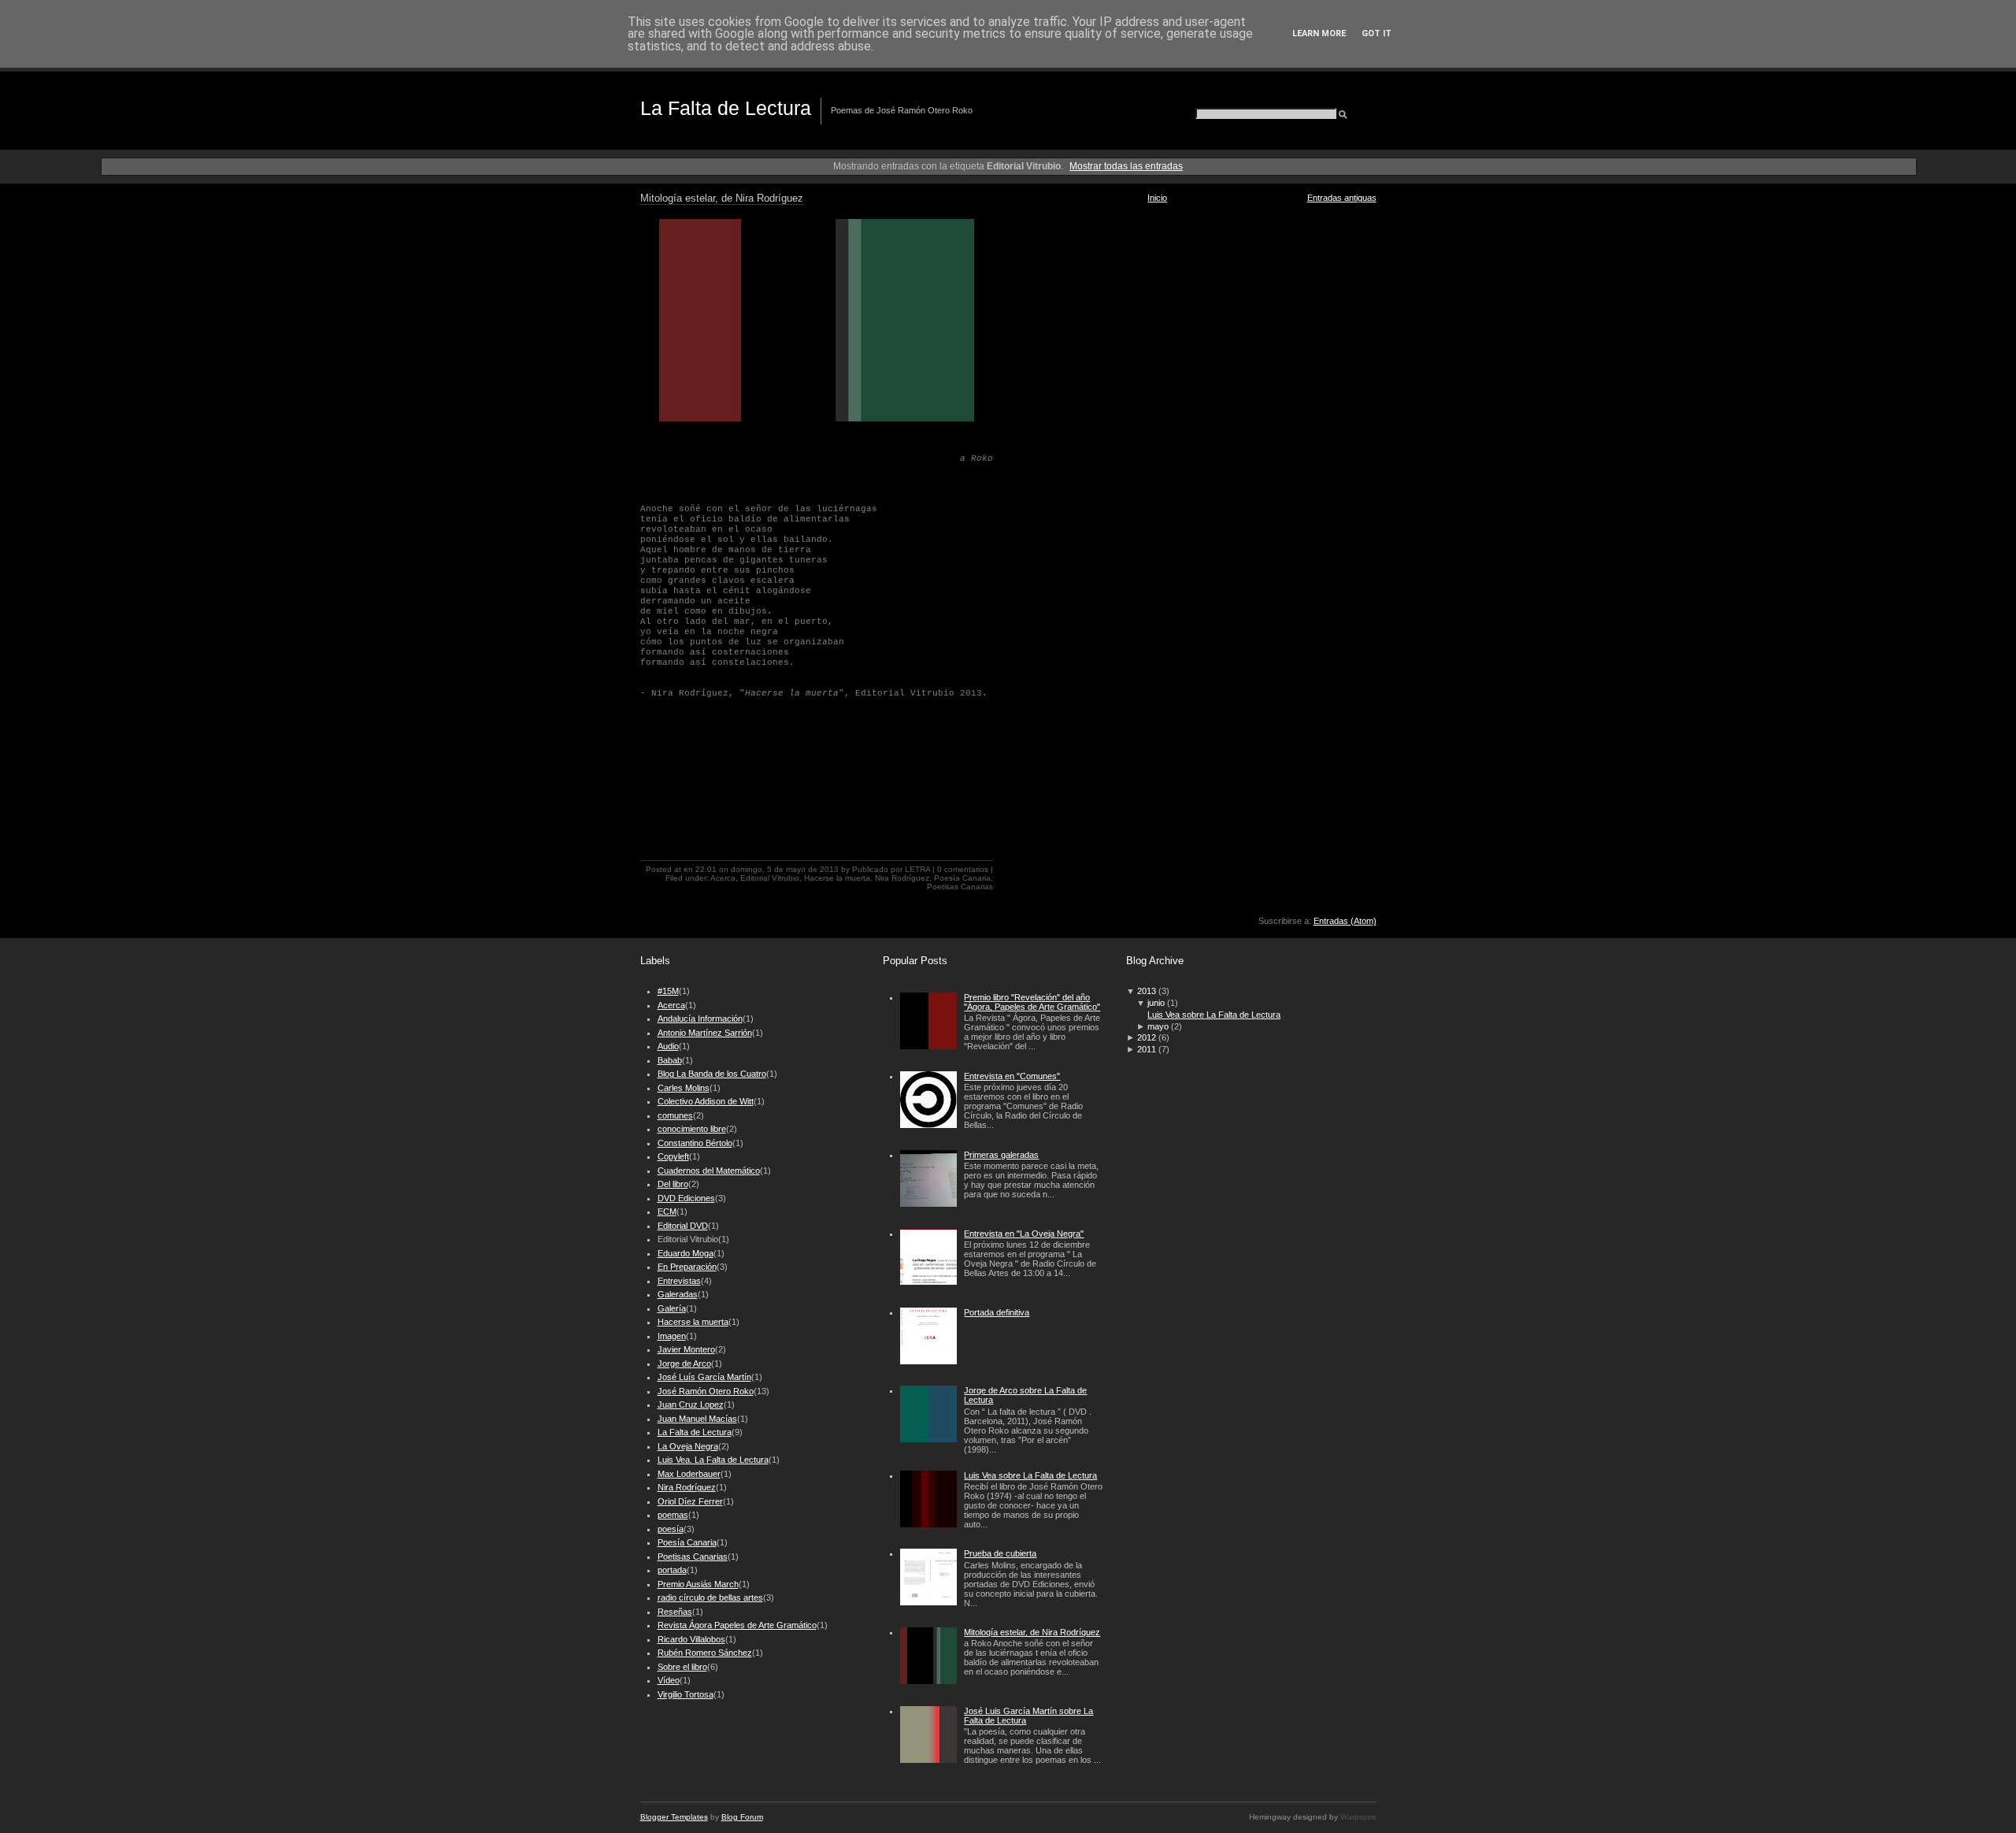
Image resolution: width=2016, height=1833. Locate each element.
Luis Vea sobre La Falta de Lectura (1030, 1475)
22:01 (706, 869)
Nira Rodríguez (902, 878)
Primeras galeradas (1001, 1155)
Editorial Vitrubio (770, 878)
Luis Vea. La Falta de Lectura (713, 1460)
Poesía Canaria (962, 878)
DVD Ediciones (686, 1198)
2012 (1147, 1037)
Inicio (1157, 198)
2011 (1147, 1049)
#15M (668, 991)
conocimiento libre (692, 1129)
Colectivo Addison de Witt (706, 1101)
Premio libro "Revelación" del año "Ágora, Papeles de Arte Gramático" (1032, 1002)
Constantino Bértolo (695, 1143)
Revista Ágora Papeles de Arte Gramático (737, 1625)
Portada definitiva (997, 1312)
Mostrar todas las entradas (1126, 166)
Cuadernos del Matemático (709, 1171)
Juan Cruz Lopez (691, 1404)
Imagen (672, 1336)
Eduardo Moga (686, 1253)
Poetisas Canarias (960, 887)
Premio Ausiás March (698, 1584)
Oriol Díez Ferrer (690, 1501)
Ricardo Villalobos (691, 1639)
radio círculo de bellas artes (710, 1597)
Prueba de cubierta (1000, 1553)
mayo (1158, 1026)
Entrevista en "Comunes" (1012, 1076)
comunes (675, 1115)
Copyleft (673, 1156)
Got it (1377, 33)
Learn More (1319, 33)
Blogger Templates (674, 1817)
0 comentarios (963, 869)
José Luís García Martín (704, 1377)
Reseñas (675, 1612)
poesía (671, 1529)
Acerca (723, 878)
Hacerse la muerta (837, 878)
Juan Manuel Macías (697, 1419)
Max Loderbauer (689, 1474)
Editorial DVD (683, 1226)
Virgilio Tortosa (686, 1694)
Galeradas (678, 1294)
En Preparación (687, 1267)
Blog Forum (742, 1817)
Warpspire (1358, 1817)
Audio (668, 1046)
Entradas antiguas (1342, 198)
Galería (672, 1308)
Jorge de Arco (684, 1364)
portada (672, 1570)
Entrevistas (679, 1281)
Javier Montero (686, 1349)
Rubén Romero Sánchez (705, 1653)
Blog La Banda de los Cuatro (712, 1074)
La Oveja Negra (688, 1446)
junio (1156, 1003)
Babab (670, 1060)
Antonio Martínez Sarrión (705, 1033)
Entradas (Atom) (1345, 921)
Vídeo (669, 1680)
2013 (1147, 991)
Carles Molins (684, 1088)
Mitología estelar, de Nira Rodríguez (722, 199)
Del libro (673, 1184)
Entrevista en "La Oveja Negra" (1024, 1234)
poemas (673, 1515)
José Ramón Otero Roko (706, 1391)
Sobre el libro (682, 1667)
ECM (667, 1211)
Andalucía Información (700, 1019)
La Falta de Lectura (726, 108)
